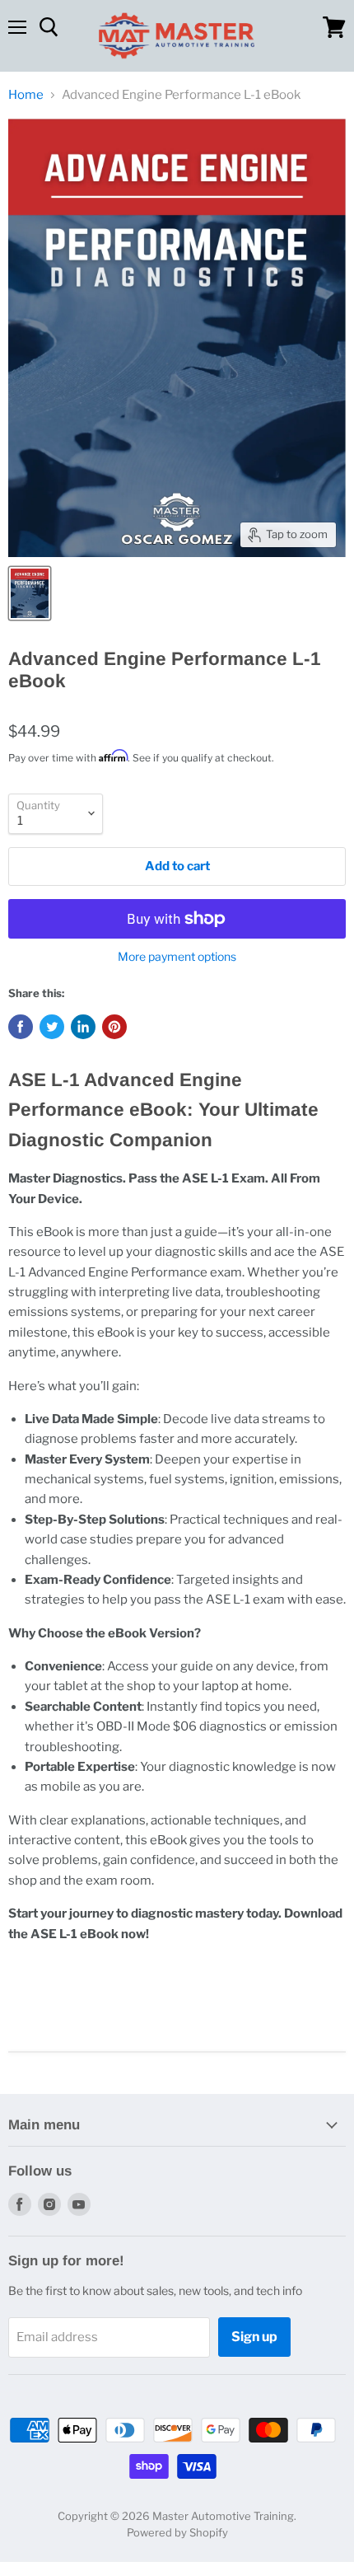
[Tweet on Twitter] (52, 1027)
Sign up (254, 2337)
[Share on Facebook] (21, 1027)
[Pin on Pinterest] (114, 1027)
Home (26, 95)
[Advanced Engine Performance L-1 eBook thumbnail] (30, 593)
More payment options (177, 957)
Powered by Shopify (177, 2532)
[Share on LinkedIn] (83, 1027)
